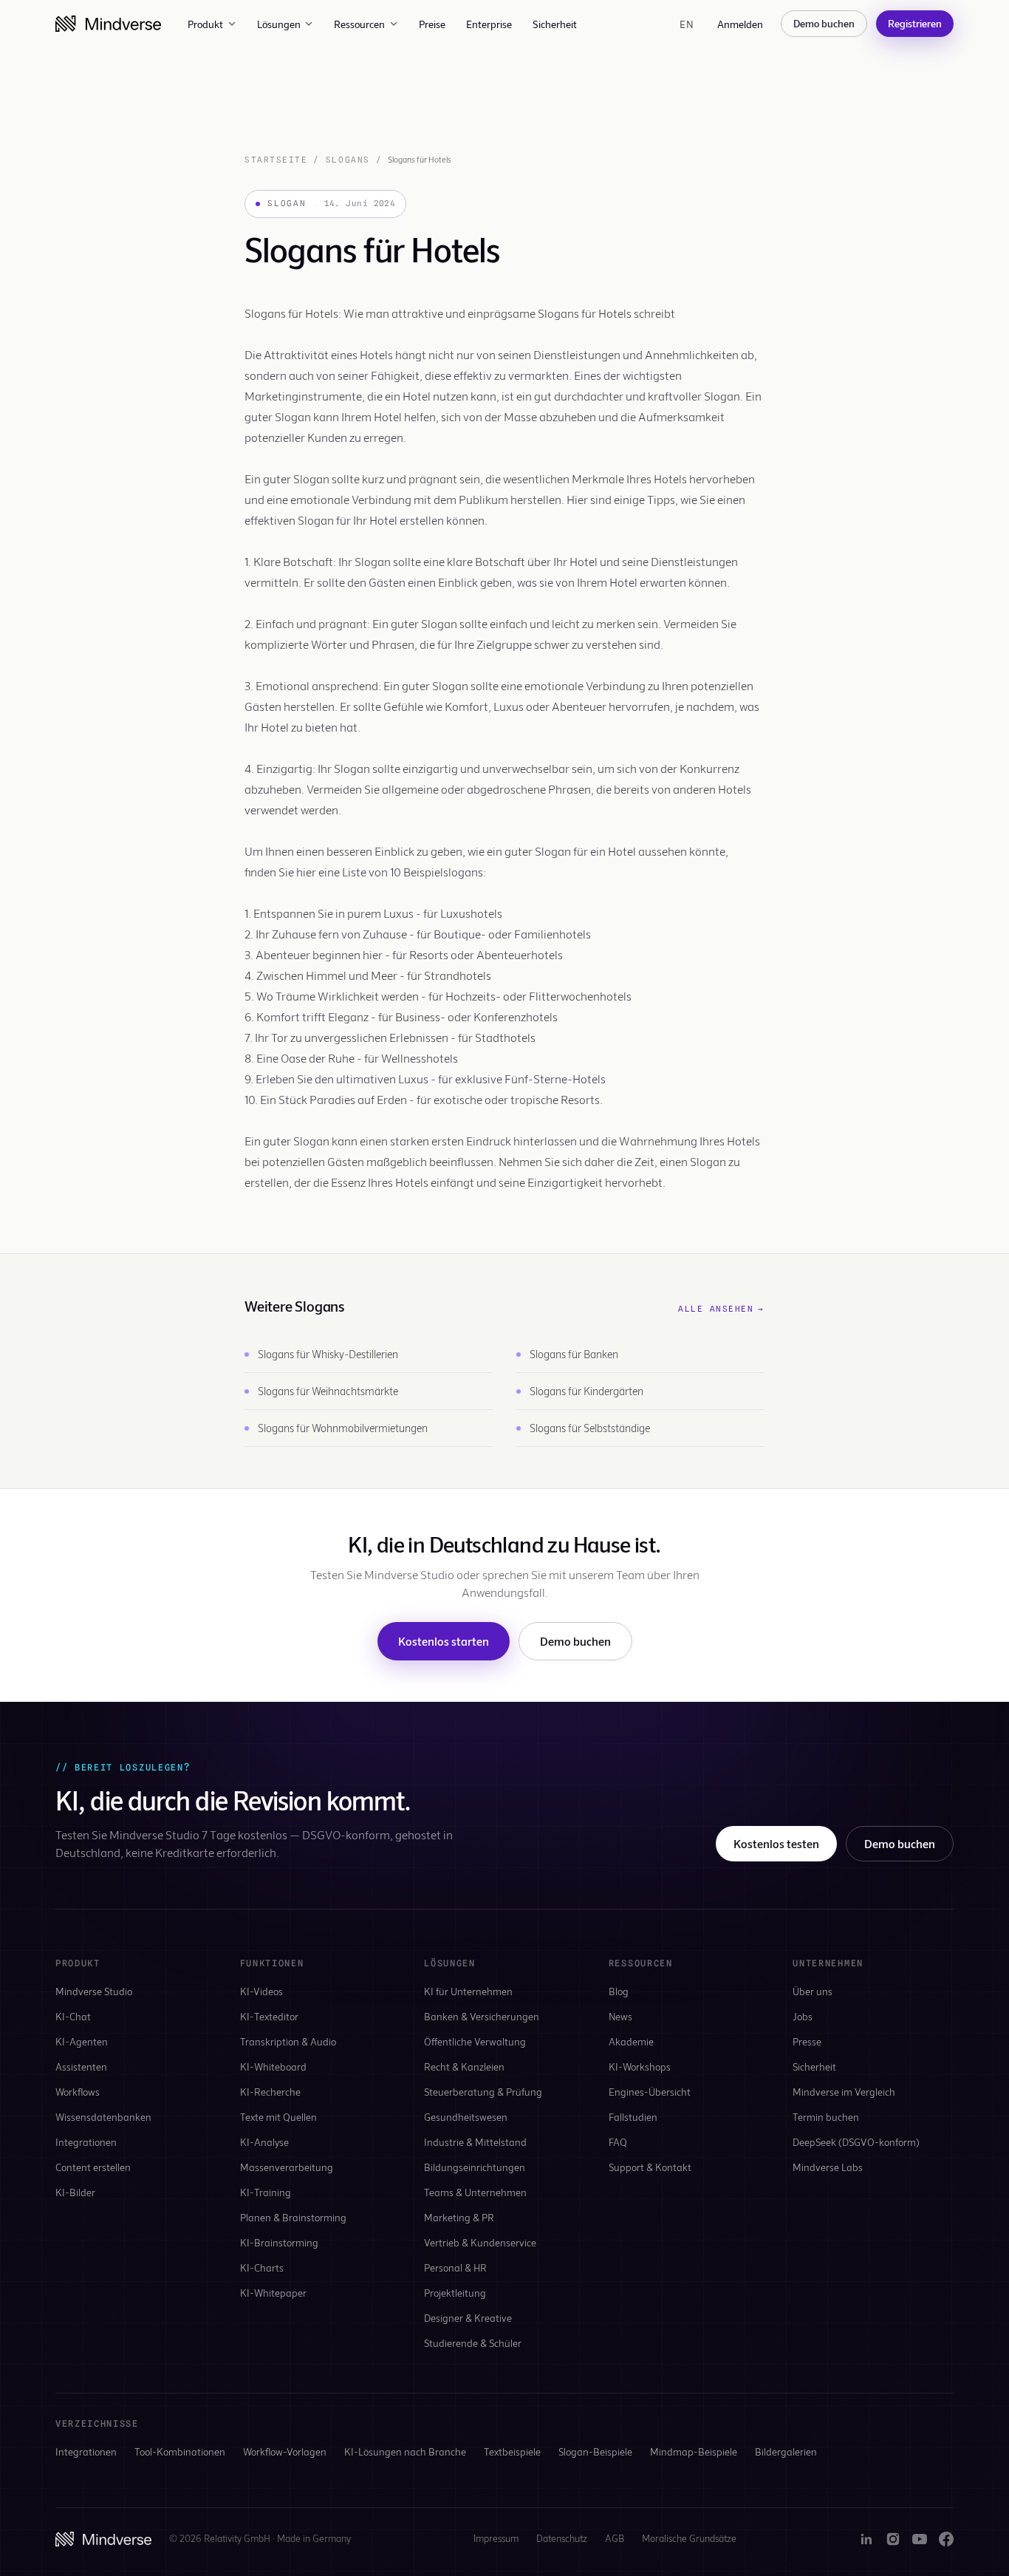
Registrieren (915, 23)
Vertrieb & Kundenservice (480, 2242)
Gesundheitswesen (466, 2117)
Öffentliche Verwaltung (475, 2041)
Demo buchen (824, 23)
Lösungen (279, 24)
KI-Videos (261, 1991)
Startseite (276, 160)
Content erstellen (93, 2167)
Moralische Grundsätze (689, 2538)
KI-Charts (262, 2267)
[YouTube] (920, 2539)
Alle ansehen (721, 1309)
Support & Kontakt (650, 2167)
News (620, 2016)
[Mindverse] (108, 24)
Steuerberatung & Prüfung (483, 2092)
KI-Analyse (264, 2142)
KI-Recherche (270, 2092)
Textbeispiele (512, 2451)
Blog (619, 1991)
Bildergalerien (786, 2451)
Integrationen (86, 2142)
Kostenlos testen (776, 1843)
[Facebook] (946, 2539)
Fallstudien (633, 2117)
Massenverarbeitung (287, 2167)
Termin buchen (826, 2117)
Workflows (78, 2092)
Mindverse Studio (94, 1991)
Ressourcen (359, 24)
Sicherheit (555, 24)
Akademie (631, 2041)
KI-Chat (73, 2016)
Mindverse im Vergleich (844, 2092)
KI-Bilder (75, 2192)
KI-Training (266, 2192)
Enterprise (489, 24)
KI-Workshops (640, 2066)
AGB (615, 2538)
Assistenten (81, 2066)
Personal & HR (455, 2267)
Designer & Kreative (468, 2318)
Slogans (348, 160)
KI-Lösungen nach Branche (405, 2451)
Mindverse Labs (828, 2167)
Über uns (813, 1991)
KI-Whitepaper (273, 2293)
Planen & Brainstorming (293, 2217)
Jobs (803, 2016)
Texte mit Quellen (278, 2117)
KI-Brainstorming (279, 2242)
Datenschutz (562, 2538)
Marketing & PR (459, 2217)
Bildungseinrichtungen (475, 2167)
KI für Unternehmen (468, 1991)
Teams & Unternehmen (475, 2192)
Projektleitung (455, 2293)
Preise (432, 24)
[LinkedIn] (866, 2539)
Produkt (205, 24)
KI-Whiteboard (273, 2066)
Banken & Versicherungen (482, 2016)
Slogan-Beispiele (595, 2451)
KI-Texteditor (269, 2016)
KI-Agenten (82, 2041)
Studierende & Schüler (473, 2343)
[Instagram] (893, 2539)
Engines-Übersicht (650, 2092)
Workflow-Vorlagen (285, 2451)
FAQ (618, 2142)
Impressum (496, 2538)
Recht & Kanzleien (464, 2066)
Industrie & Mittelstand (475, 2142)
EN (687, 24)
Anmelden (740, 24)
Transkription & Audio (288, 2041)
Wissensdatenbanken (103, 2117)
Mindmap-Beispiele (694, 2451)
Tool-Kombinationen (180, 2451)
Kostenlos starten (444, 1641)
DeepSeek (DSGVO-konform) (856, 2142)
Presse (807, 2041)
